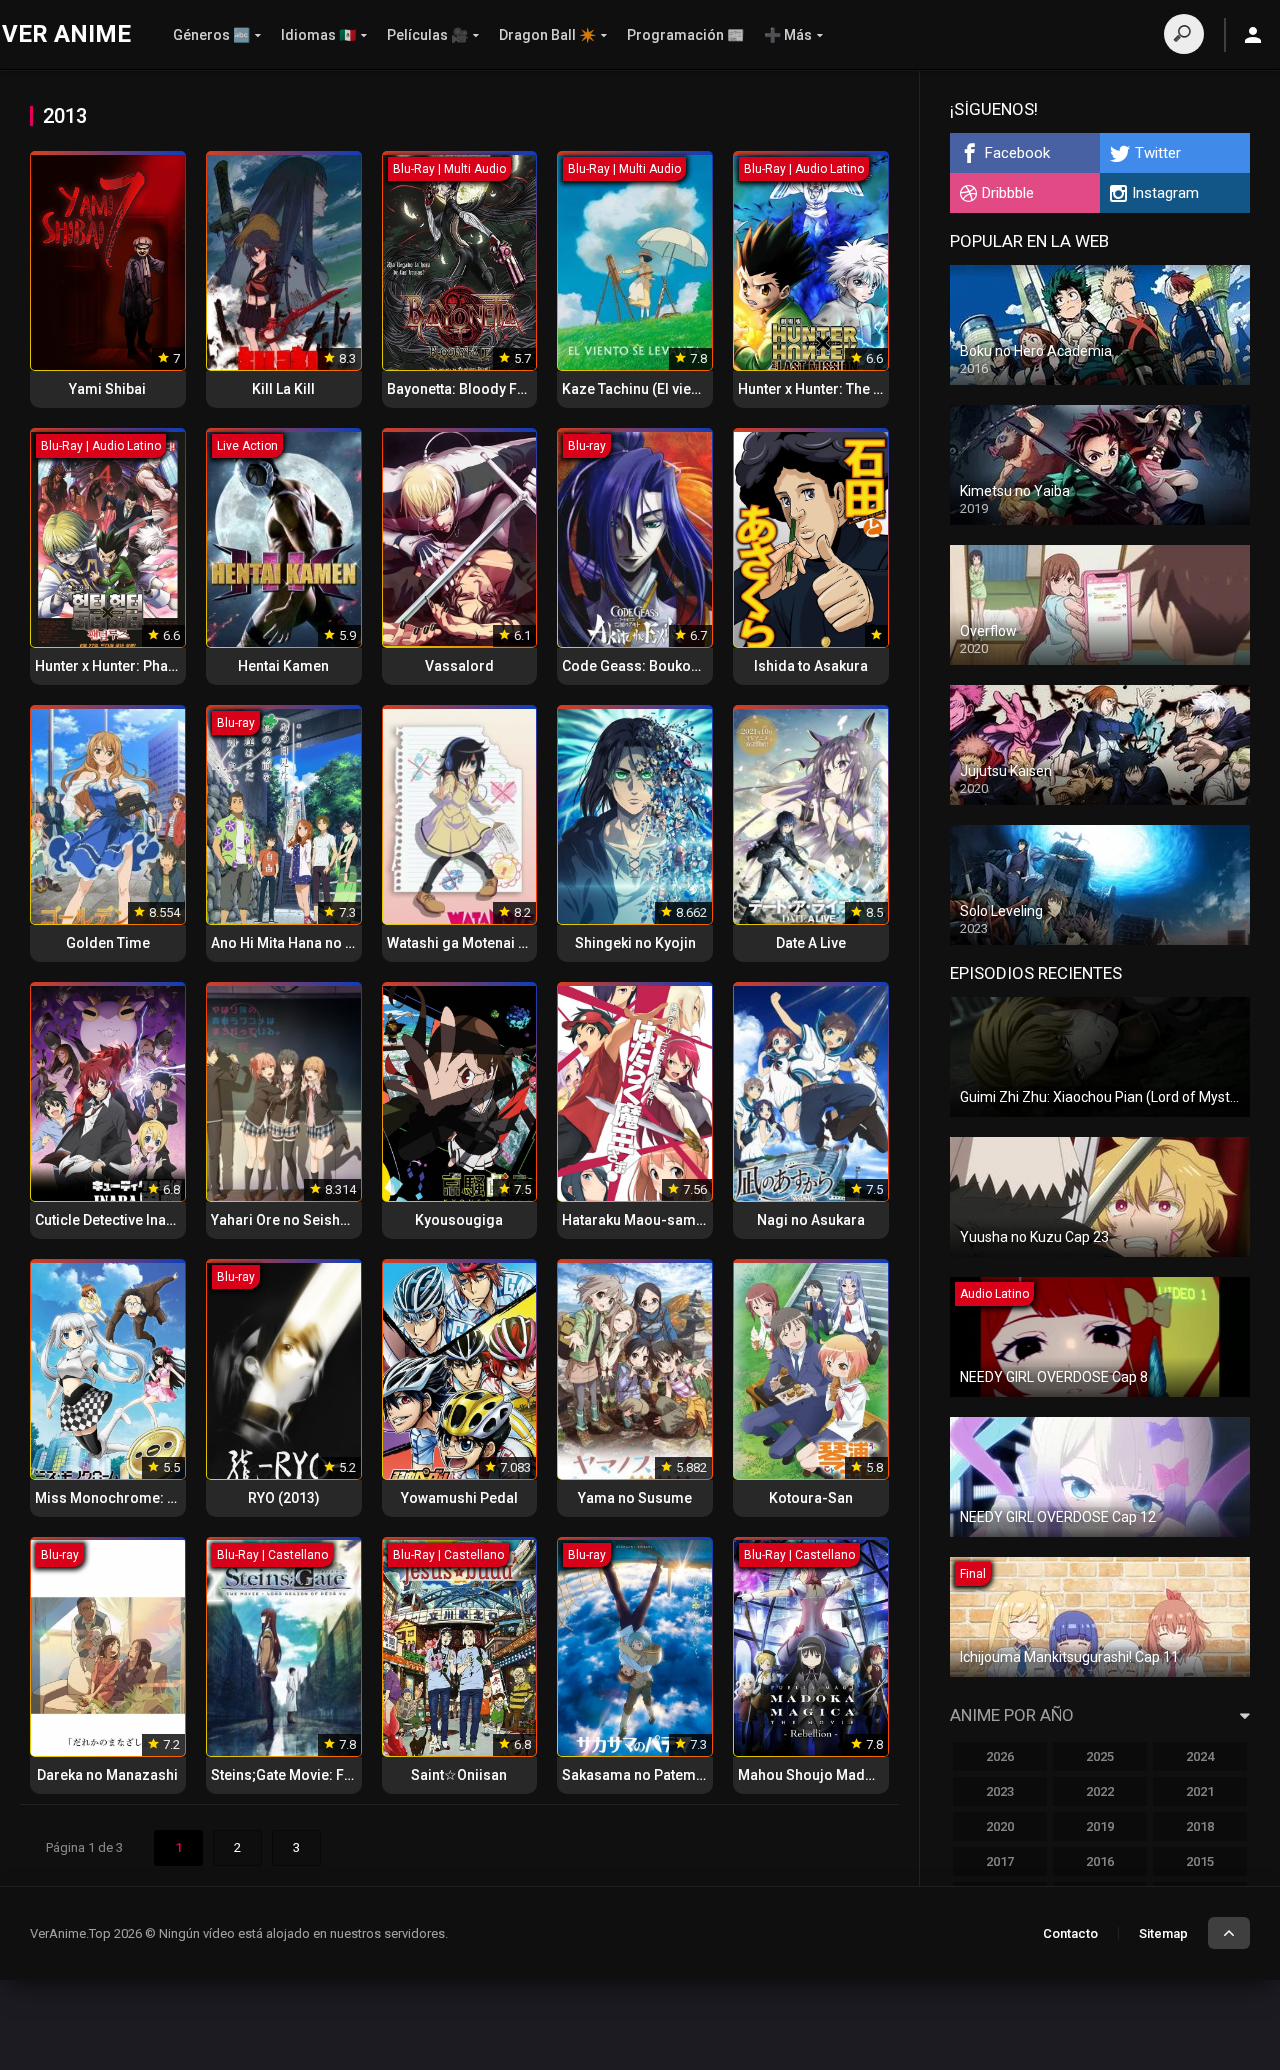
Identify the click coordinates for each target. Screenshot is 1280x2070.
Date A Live (811, 943)
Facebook (1017, 153)
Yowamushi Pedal (459, 1498)
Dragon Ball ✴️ (547, 35)
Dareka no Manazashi (107, 1775)
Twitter (1158, 153)
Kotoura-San (811, 1498)
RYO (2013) (284, 1498)
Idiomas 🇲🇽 (318, 35)
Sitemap (1163, 1933)
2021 (1200, 1791)
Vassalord (459, 666)
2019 (1100, 1826)
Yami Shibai (107, 389)
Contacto (1070, 1933)
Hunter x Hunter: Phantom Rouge (141, 666)
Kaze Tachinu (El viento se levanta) (674, 389)
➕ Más (788, 35)
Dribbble (1008, 193)
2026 (1000, 1756)
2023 (1000, 1791)
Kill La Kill (283, 389)
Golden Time (108, 943)
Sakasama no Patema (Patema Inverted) (693, 1775)
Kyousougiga (459, 1220)
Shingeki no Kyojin (635, 943)
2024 (1200, 1756)
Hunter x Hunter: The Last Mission (847, 389)
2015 (1200, 1861)
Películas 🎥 (427, 35)
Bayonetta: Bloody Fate (462, 389)
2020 (1000, 1826)
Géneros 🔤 (211, 35)
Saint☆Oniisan (459, 1775)
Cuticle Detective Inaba (108, 1220)
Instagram (1165, 193)
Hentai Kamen (283, 666)
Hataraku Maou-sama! (635, 1220)
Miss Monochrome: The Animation (148, 1498)
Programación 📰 (685, 35)
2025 (1100, 1756)
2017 (1000, 1861)
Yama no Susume (635, 1498)
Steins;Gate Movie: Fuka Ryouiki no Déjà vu (349, 1775)
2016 (1100, 1861)
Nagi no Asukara (811, 1220)
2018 (1200, 1826)
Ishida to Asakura (811, 666)
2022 (1100, 1791)
